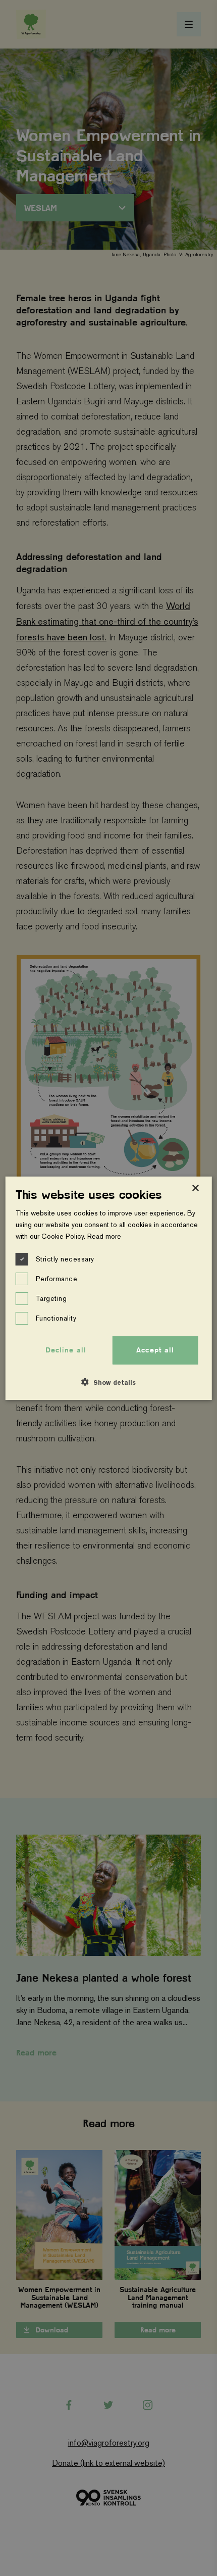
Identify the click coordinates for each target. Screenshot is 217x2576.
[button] (108, 1382)
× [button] (195, 1188)
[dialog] (109, 1288)
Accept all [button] (155, 1350)
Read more (104, 1236)
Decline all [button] (66, 1350)
